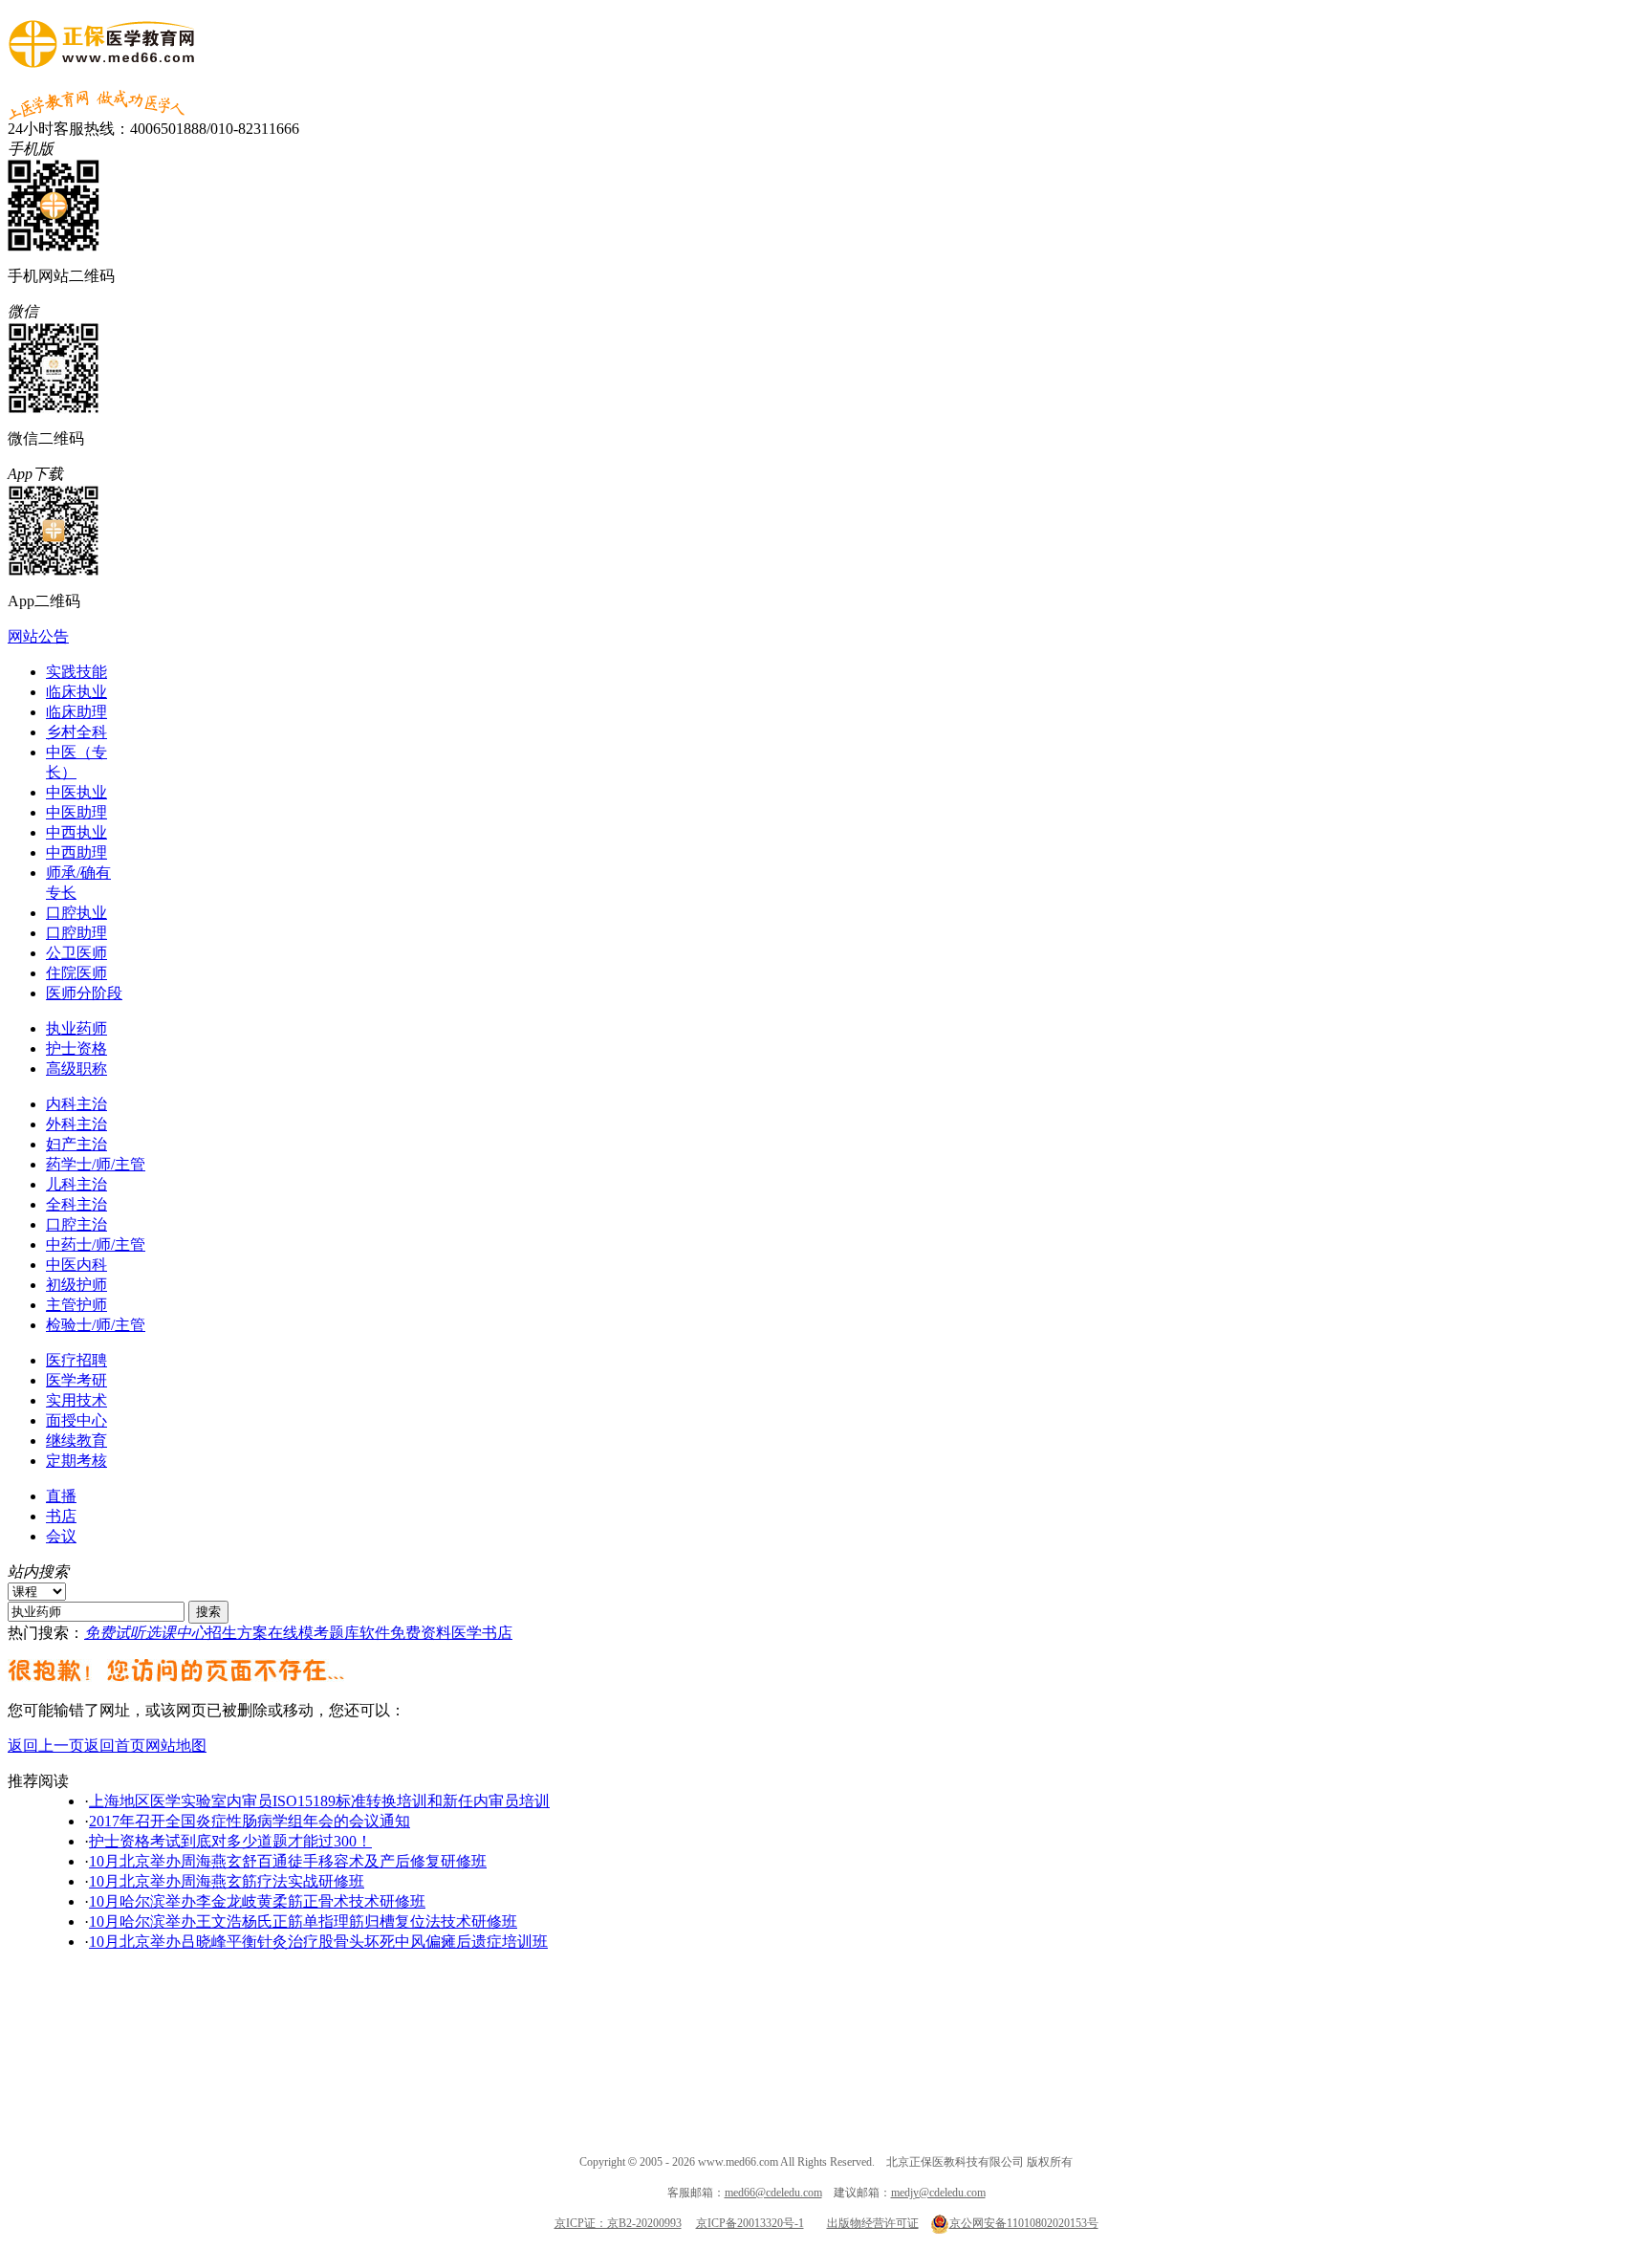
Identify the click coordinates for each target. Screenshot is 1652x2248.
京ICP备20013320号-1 (750, 2223)
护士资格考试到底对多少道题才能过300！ (230, 1841)
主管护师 (76, 1305)
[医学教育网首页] (102, 58)
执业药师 (76, 1028)
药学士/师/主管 (96, 1164)
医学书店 (482, 1633)
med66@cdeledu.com (773, 2193)
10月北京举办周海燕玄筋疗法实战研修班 (227, 1881)
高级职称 (76, 1069)
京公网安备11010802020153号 (1024, 2223)
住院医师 (76, 973)
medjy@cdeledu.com (938, 2193)
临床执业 (76, 692)
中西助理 (76, 852)
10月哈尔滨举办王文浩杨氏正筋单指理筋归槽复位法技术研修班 (303, 1921)
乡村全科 (76, 732)
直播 (61, 1496)
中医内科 (76, 1265)
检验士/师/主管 (96, 1325)
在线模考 (298, 1633)
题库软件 (359, 1633)
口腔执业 (76, 913)
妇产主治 (76, 1144)
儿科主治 (76, 1184)
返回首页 (115, 1746)
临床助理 (76, 712)
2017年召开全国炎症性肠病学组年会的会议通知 (250, 1821)
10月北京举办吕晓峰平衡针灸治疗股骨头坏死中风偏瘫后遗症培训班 (318, 1942)
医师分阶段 (84, 993)
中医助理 (76, 812)
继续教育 (76, 1440)
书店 (61, 1516)
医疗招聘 (76, 1360)
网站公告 (38, 636)
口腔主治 (76, 1224)
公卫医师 (76, 953)
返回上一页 (46, 1746)
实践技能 (76, 672)
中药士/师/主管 (96, 1244)
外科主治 (76, 1124)
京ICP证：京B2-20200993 (618, 2223)
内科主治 (76, 1104)
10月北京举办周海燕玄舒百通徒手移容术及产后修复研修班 (288, 1861)
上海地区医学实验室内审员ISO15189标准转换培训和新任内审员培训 (319, 1801)
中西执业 (76, 832)
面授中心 (76, 1420)
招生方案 (237, 1633)
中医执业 (76, 792)
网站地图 (176, 1746)
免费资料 (421, 1633)
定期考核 (76, 1461)
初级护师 (76, 1285)
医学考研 (76, 1380)
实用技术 (76, 1400)
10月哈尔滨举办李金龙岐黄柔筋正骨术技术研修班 (257, 1901)
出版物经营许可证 (873, 2223)
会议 (61, 1536)
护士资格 (76, 1048)
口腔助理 (76, 933)
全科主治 (76, 1204)
